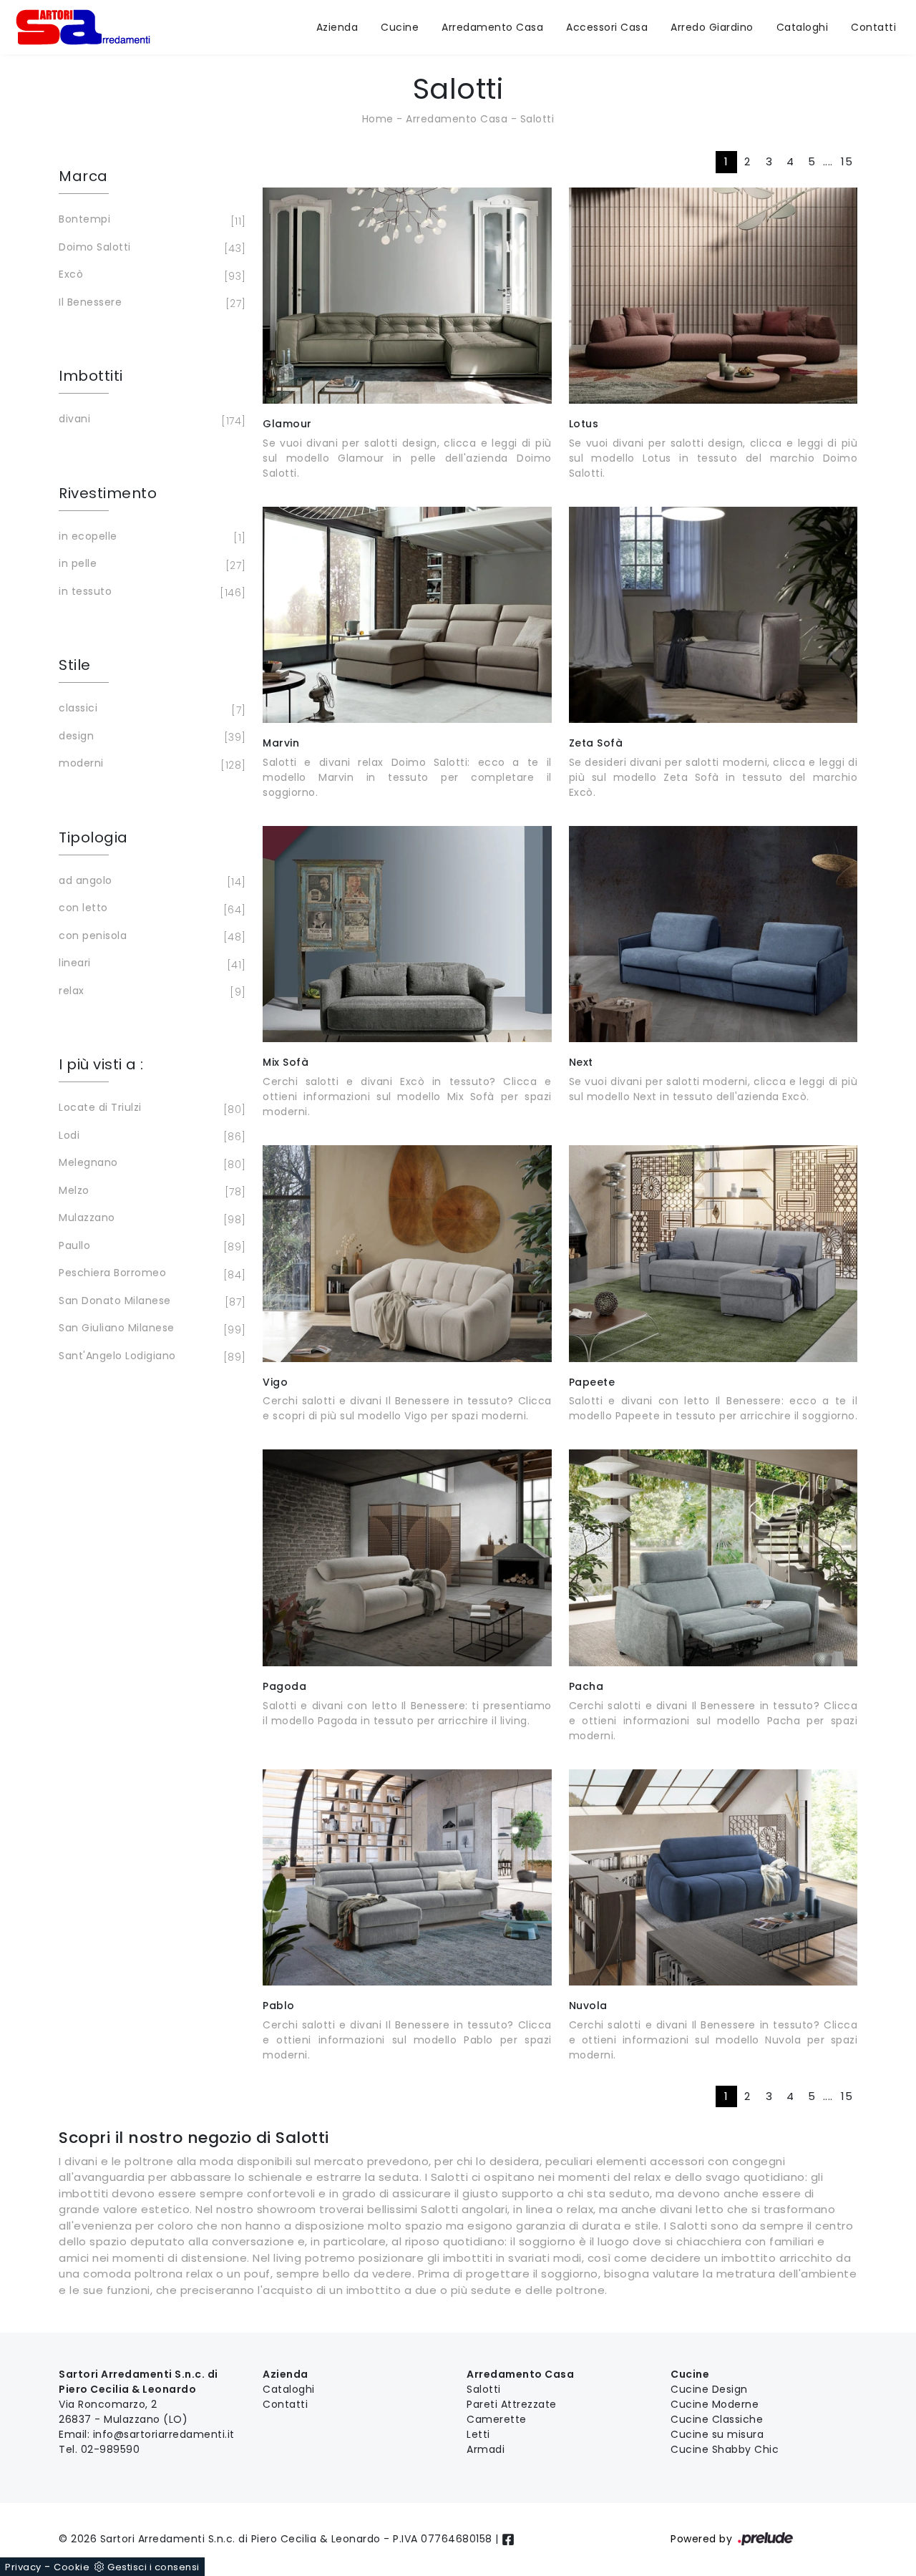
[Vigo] (407, 1253)
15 (847, 161)
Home (378, 119)
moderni (150, 764)
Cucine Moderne (715, 2404)
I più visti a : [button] (101, 1064)
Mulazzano (150, 1219)
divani (150, 420)
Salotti (537, 119)
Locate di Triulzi (150, 1108)
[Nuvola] (713, 1877)
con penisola (150, 937)
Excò (150, 275)
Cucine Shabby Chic (725, 2449)
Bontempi (150, 220)
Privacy (23, 2567)
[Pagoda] (407, 1557)
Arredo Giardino (712, 27)
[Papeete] (713, 1253)
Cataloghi (803, 27)
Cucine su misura (717, 2434)
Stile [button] (75, 665)
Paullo (150, 1246)
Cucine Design (709, 2389)
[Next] (713, 934)
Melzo (150, 1191)
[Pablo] (407, 1877)
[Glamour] (407, 296)
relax (150, 992)
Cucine (400, 27)
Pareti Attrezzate (512, 2404)
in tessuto (150, 592)
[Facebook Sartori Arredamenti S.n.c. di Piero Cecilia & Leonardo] (508, 2539)
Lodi (150, 1136)
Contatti (873, 27)
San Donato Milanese (150, 1302)
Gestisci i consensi (154, 2567)
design (150, 737)
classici (150, 709)
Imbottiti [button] (91, 376)
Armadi (486, 2449)
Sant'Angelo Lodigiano (150, 1357)
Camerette (497, 2419)
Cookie (72, 2567)
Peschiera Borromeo (150, 1274)
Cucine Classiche (717, 2419)
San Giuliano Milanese (150, 1329)
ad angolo (150, 881)
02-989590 (111, 2449)
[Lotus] (713, 296)
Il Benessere (150, 303)
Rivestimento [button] (108, 493)
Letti (478, 2434)
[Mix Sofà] (407, 934)
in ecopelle (150, 537)
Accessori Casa (607, 27)
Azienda (337, 27)
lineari (150, 964)
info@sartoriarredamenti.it (164, 2434)
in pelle (150, 564)
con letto (150, 909)
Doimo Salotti (150, 248)
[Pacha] (713, 1557)
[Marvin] (407, 615)
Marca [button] (83, 176)
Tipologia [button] (93, 837)
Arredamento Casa (492, 27)
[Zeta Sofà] (713, 615)
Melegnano (150, 1163)
